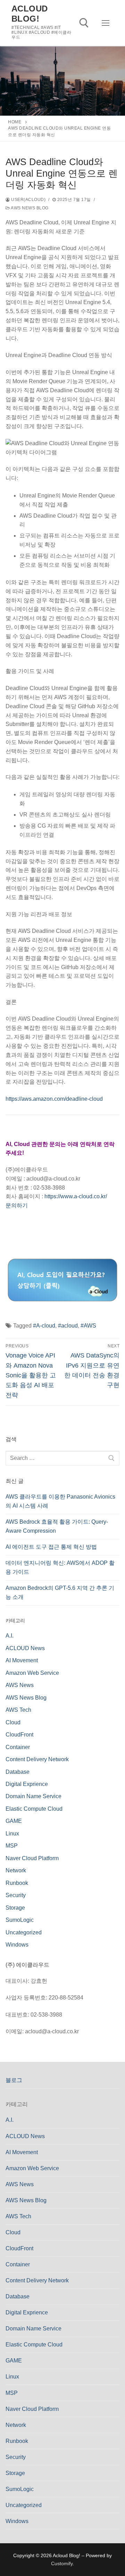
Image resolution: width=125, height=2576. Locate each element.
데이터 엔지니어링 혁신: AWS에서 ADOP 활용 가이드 (60, 1567)
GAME (14, 1821)
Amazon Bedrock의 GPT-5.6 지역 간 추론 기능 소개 (60, 1592)
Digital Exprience (27, 1784)
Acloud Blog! (30, 14)
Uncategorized (24, 1932)
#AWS (88, 1326)
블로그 (14, 2080)
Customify (62, 2563)
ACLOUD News (25, 1648)
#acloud (68, 1326)
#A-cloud (44, 1326)
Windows (17, 1945)
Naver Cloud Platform (32, 1858)
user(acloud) (28, 200)
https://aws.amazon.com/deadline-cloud (54, 1099)
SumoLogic (20, 1920)
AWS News (20, 1685)
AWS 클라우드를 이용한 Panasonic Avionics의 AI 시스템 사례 (60, 1501)
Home (15, 122)
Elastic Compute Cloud (34, 1809)
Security (16, 1895)
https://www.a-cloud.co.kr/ (76, 1196)
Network (16, 1870)
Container (18, 1747)
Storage (15, 1908)
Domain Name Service (34, 1796)
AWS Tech (18, 1710)
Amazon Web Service (32, 1673)
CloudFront (19, 1735)
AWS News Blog (29, 208)
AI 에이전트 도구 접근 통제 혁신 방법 (51, 1547)
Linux (12, 1834)
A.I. (10, 1636)
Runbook (17, 1883)
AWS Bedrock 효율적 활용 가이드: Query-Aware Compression (57, 1526)
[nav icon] (106, 23)
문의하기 (17, 1205)
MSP (12, 1846)
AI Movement (22, 1660)
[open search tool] (84, 23)
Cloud (13, 1722)
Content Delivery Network (37, 1759)
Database (18, 1772)
